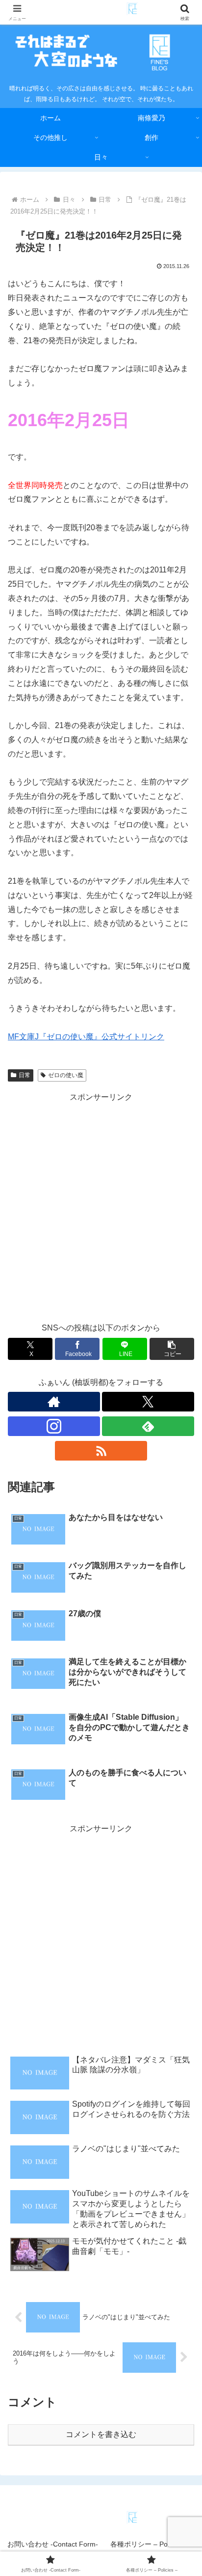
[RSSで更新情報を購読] (101, 1451)
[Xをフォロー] (148, 1402)
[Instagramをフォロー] (54, 1426)
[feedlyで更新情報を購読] (148, 1426)
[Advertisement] (101, 1206)
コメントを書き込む (101, 2434)
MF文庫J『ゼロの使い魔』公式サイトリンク (86, 1037)
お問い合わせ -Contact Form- (53, 2544)
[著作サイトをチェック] (54, 1402)
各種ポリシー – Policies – (150, 2544)
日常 (25, 1075)
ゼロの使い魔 (66, 1075)
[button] (172, 1349)
